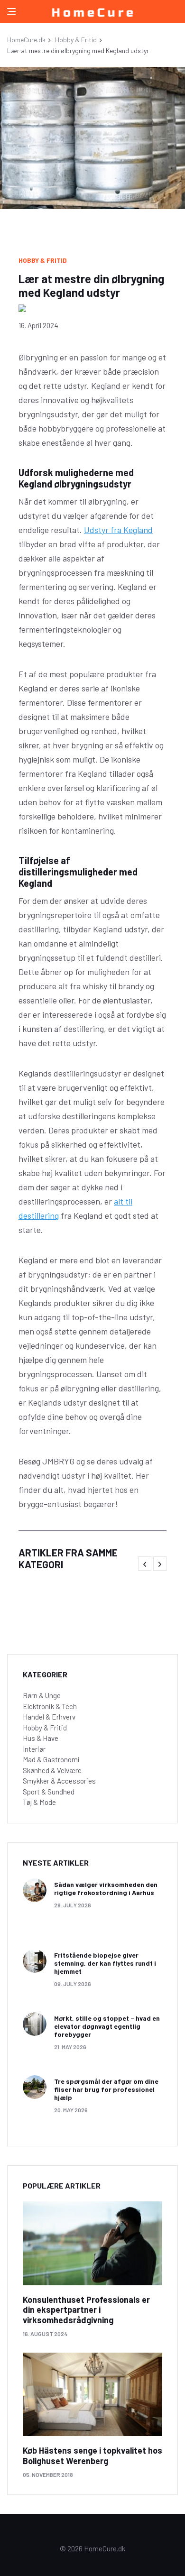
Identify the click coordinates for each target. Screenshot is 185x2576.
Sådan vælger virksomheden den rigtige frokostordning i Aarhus (106, 1888)
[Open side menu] (11, 11)
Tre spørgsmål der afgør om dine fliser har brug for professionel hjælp (106, 2089)
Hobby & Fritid (76, 40)
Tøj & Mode (39, 1802)
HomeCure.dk (26, 40)
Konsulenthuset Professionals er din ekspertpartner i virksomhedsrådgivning (86, 2310)
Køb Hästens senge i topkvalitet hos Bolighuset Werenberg (92, 2456)
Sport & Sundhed (49, 1792)
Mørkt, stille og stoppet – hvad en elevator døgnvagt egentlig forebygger (107, 2026)
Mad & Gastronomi (51, 1759)
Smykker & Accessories (59, 1781)
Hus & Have (41, 1738)
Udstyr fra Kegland (118, 530)
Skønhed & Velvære (52, 1770)
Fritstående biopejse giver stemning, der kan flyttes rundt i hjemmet (105, 1963)
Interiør (34, 1749)
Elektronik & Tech (50, 1706)
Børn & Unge (42, 1695)
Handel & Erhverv (49, 1717)
